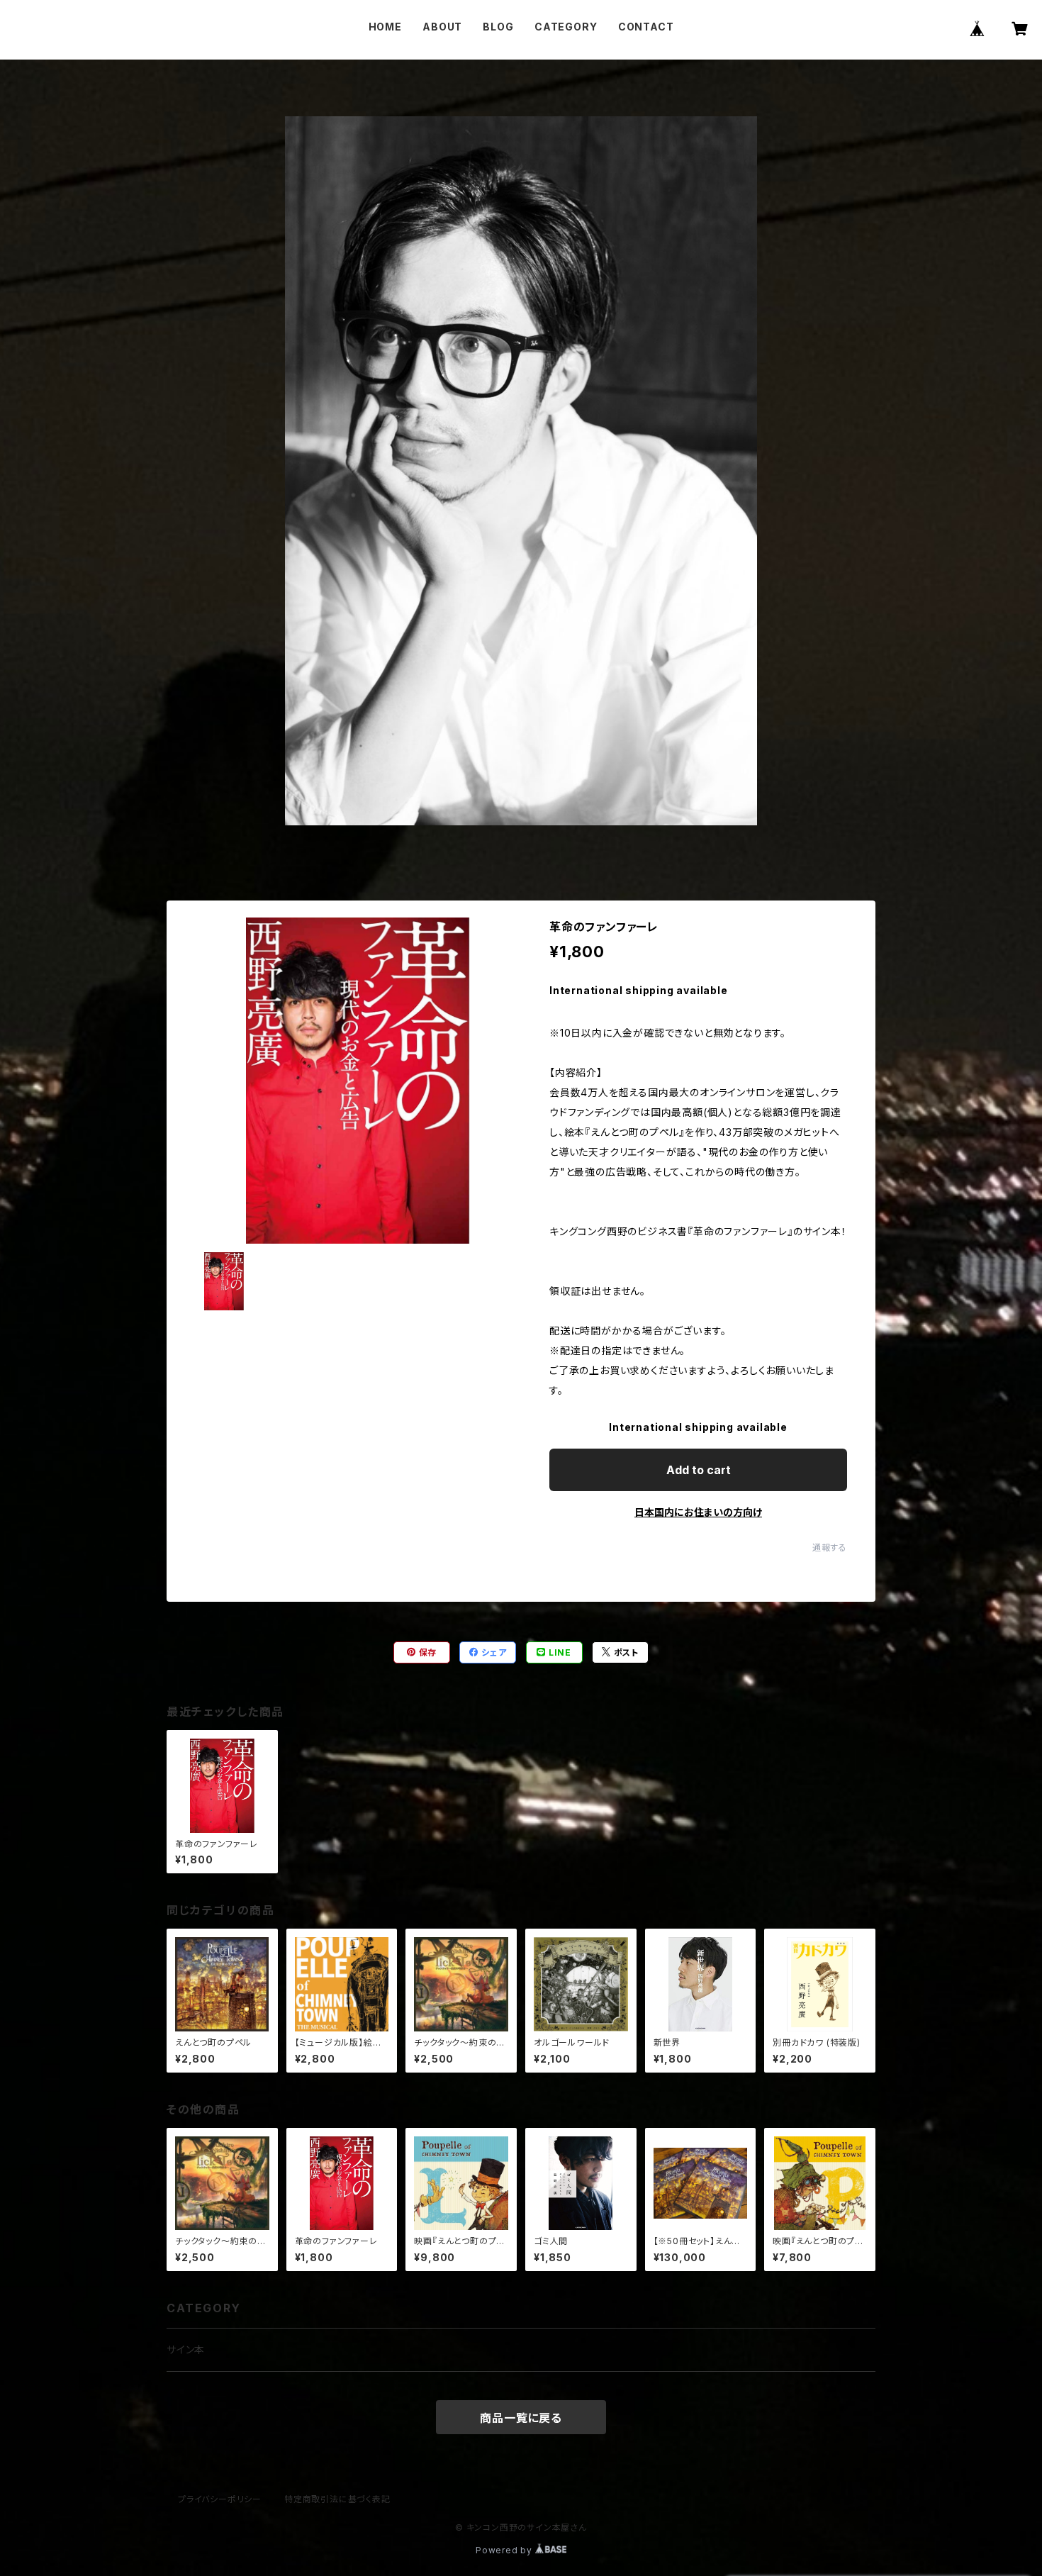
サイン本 (186, 2349)
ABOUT (442, 27)
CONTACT (646, 27)
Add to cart (699, 1470)
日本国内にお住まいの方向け (698, 1512)
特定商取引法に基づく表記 (337, 2499)
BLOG (498, 27)
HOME (385, 27)
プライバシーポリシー (220, 2499)
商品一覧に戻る (521, 2418)
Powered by (505, 2550)
